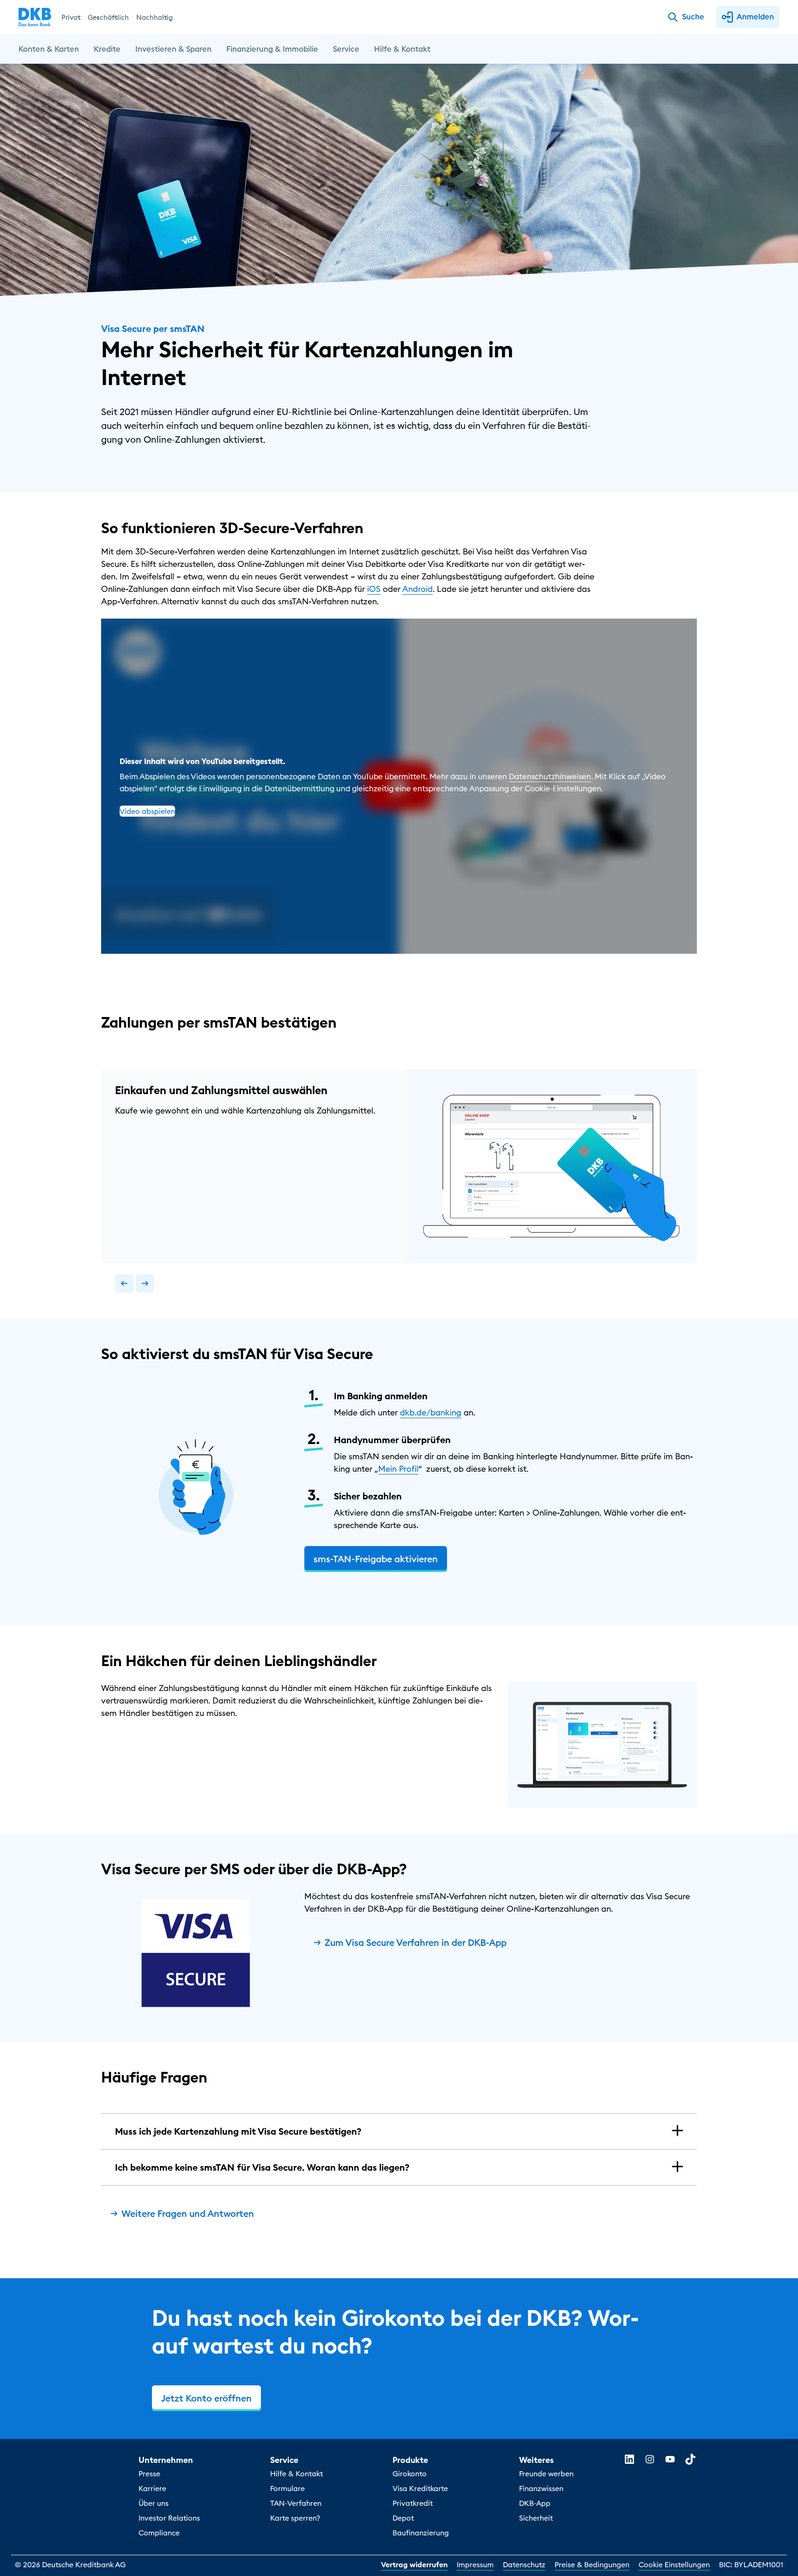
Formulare (287, 2488)
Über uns (154, 2503)
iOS (374, 589)
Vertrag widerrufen (414, 2564)
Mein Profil (398, 1469)
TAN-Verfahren (296, 2503)
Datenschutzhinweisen (550, 776)
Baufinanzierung (421, 2533)
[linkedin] (629, 2459)
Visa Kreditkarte (420, 2488)
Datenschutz (524, 2564)
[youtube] (670, 2459)
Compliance (159, 2533)
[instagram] (650, 2459)
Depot (403, 2518)
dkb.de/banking (431, 1412)
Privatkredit (413, 2503)
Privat (71, 17)
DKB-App (535, 2503)
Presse (149, 2474)
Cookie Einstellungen (674, 2564)
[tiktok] (690, 2459)
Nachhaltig (154, 17)
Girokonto (410, 2474)
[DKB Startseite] (35, 17)
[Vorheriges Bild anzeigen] (124, 1283)
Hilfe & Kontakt (296, 2474)
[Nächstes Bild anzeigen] (145, 1283)
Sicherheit (536, 2518)
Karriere (152, 2488)
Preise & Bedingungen (592, 2564)
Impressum (475, 2564)
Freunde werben (546, 2474)
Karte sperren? (295, 2518)
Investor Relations (169, 2518)
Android (417, 589)
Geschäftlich (108, 17)
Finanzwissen (541, 2488)
